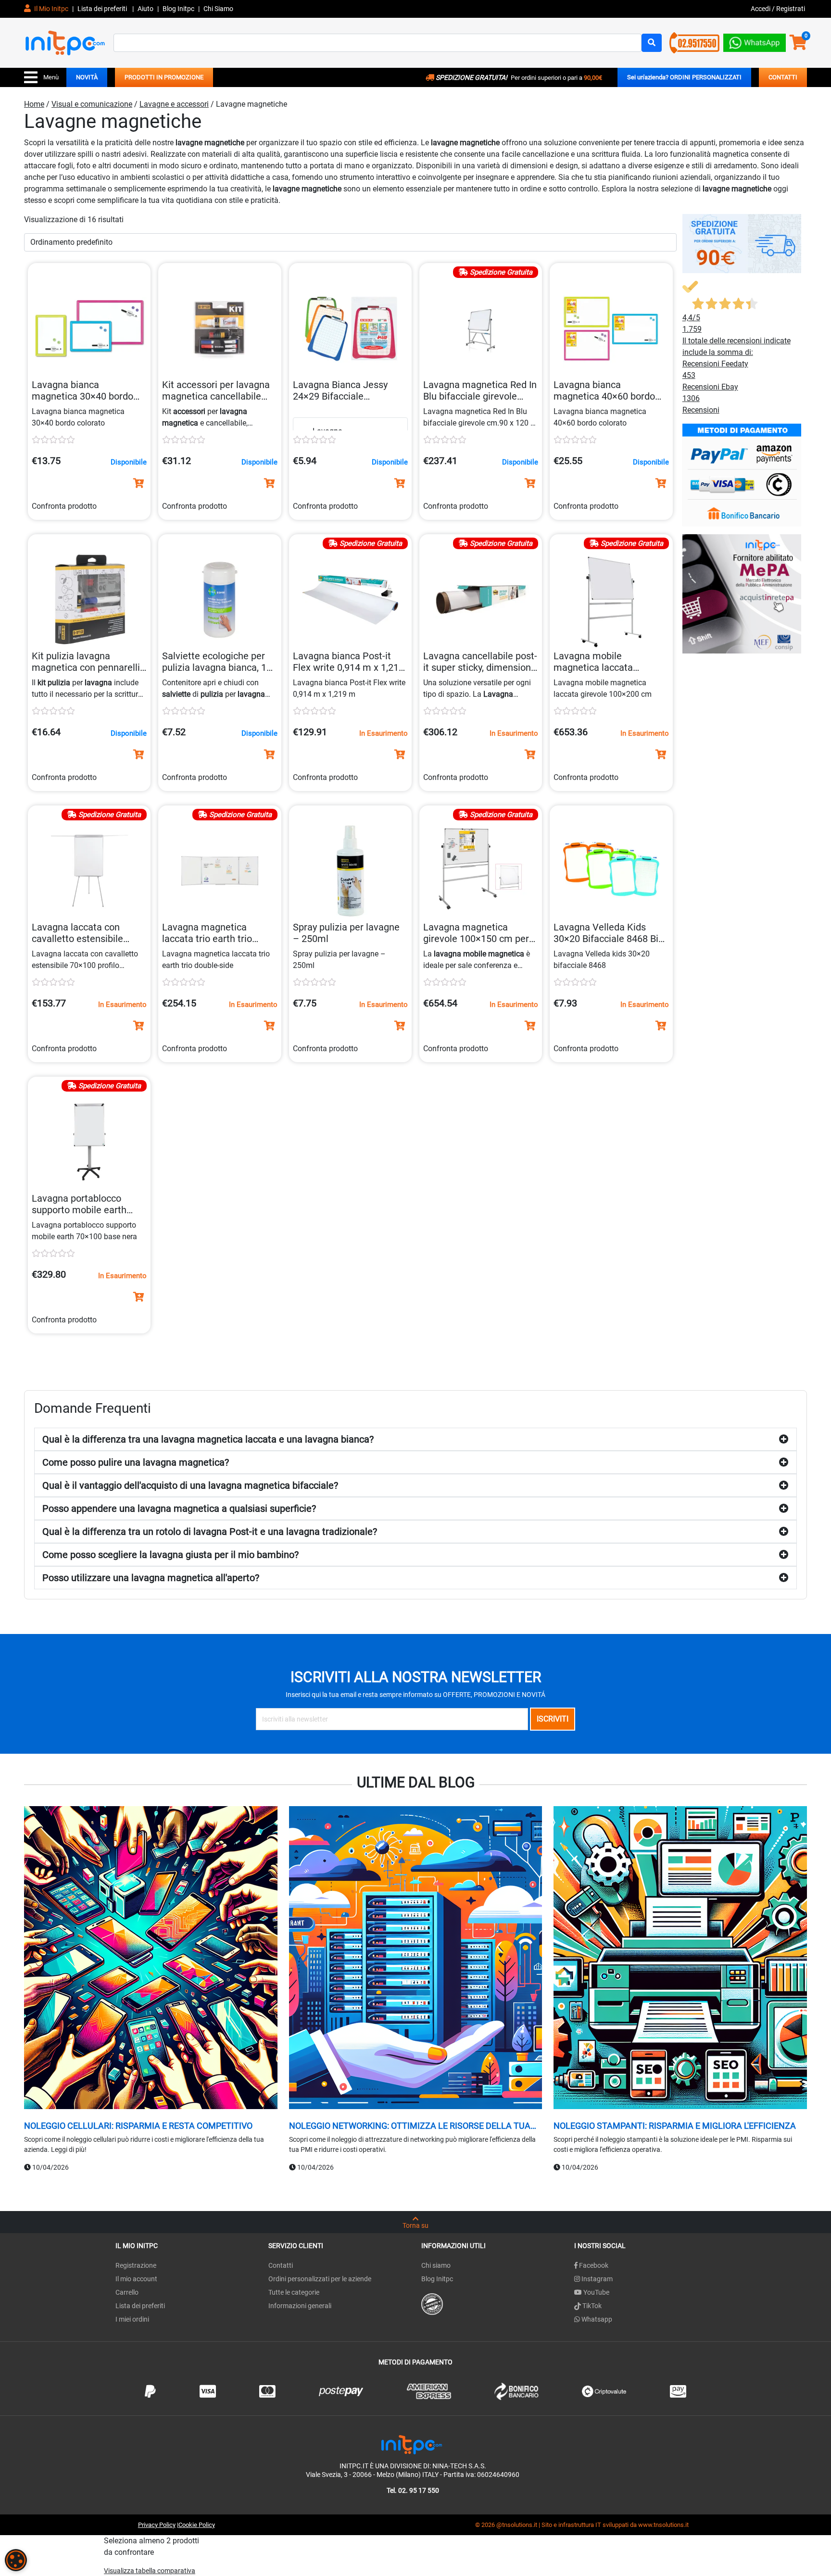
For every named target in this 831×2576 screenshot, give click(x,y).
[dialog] (16, 2560)
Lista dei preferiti (103, 9)
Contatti (281, 2265)
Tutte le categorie (294, 2292)
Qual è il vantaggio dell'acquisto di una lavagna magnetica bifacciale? (190, 1485)
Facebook (593, 2265)
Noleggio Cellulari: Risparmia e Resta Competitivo (138, 2126)
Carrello (127, 2292)
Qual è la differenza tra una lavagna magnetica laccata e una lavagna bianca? (208, 1439)
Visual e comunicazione (92, 104)
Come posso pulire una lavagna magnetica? (136, 1462)
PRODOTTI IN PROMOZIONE (164, 77)
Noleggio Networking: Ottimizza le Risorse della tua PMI (410, 2126)
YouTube (596, 2292)
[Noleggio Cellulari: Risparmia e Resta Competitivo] (151, 1959)
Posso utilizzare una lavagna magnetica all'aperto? (151, 1578)
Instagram (596, 2279)
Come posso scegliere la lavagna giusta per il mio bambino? (170, 1555)
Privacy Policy (157, 2525)
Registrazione (136, 2265)
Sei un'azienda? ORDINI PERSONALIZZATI (684, 77)
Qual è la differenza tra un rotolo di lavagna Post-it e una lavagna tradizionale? (210, 1532)
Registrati (791, 9)
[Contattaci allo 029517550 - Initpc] (694, 42)
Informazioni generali (300, 2306)
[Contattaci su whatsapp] (755, 41)
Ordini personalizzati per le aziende (320, 2279)
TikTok (591, 2306)
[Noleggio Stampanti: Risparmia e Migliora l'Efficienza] (680, 1959)
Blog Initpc (437, 2279)
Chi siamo (436, 2265)
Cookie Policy (197, 2525)
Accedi (761, 9)
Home (34, 104)
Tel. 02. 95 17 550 (413, 2490)
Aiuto (145, 9)
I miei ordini (132, 2319)
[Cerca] (652, 43)
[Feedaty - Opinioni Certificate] (432, 2303)
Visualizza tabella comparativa (150, 2571)
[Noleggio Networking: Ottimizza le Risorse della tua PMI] (416, 1959)
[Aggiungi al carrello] (138, 483)
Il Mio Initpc (50, 9)
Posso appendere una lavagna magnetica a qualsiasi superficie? (179, 1508)
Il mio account (136, 2279)
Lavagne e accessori (174, 104)
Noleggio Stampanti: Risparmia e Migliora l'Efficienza (675, 2126)
